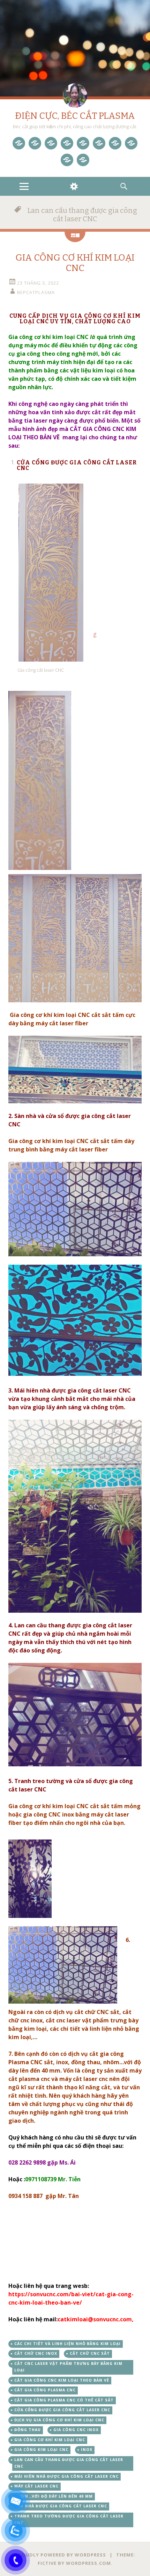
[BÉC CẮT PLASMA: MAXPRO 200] (83, 143)
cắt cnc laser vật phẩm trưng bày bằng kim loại (68, 2367)
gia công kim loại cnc (41, 2450)
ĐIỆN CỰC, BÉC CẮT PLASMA (75, 116)
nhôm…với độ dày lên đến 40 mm (54, 2496)
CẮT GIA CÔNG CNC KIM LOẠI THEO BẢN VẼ (62, 2380)
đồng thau (28, 2430)
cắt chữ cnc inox (36, 2353)
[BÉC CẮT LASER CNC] (99, 143)
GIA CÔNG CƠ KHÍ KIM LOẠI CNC (75, 263)
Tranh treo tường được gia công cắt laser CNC (69, 2520)
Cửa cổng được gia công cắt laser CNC (62, 2410)
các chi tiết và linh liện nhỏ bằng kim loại (67, 2344)
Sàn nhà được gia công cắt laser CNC (61, 2506)
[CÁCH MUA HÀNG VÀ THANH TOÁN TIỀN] (83, 160)
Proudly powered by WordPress (61, 2555)
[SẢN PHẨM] (35, 143)
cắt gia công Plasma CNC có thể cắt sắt (64, 2400)
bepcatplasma (36, 292)
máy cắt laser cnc (36, 2486)
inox (87, 2450)
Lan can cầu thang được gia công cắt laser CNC (69, 2463)
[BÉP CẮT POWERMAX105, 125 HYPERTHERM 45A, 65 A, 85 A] (67, 143)
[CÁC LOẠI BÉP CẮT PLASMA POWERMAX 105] (51, 143)
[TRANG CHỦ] (19, 143)
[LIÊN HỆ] (67, 160)
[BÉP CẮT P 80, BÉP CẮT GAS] (115, 143)
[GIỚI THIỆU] (131, 143)
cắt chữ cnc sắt (90, 2353)
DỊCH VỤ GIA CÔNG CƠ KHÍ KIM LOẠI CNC (59, 2420)
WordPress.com (88, 2563)
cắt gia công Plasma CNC (45, 2390)
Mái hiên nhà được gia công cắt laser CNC (66, 2476)
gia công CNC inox (76, 2430)
